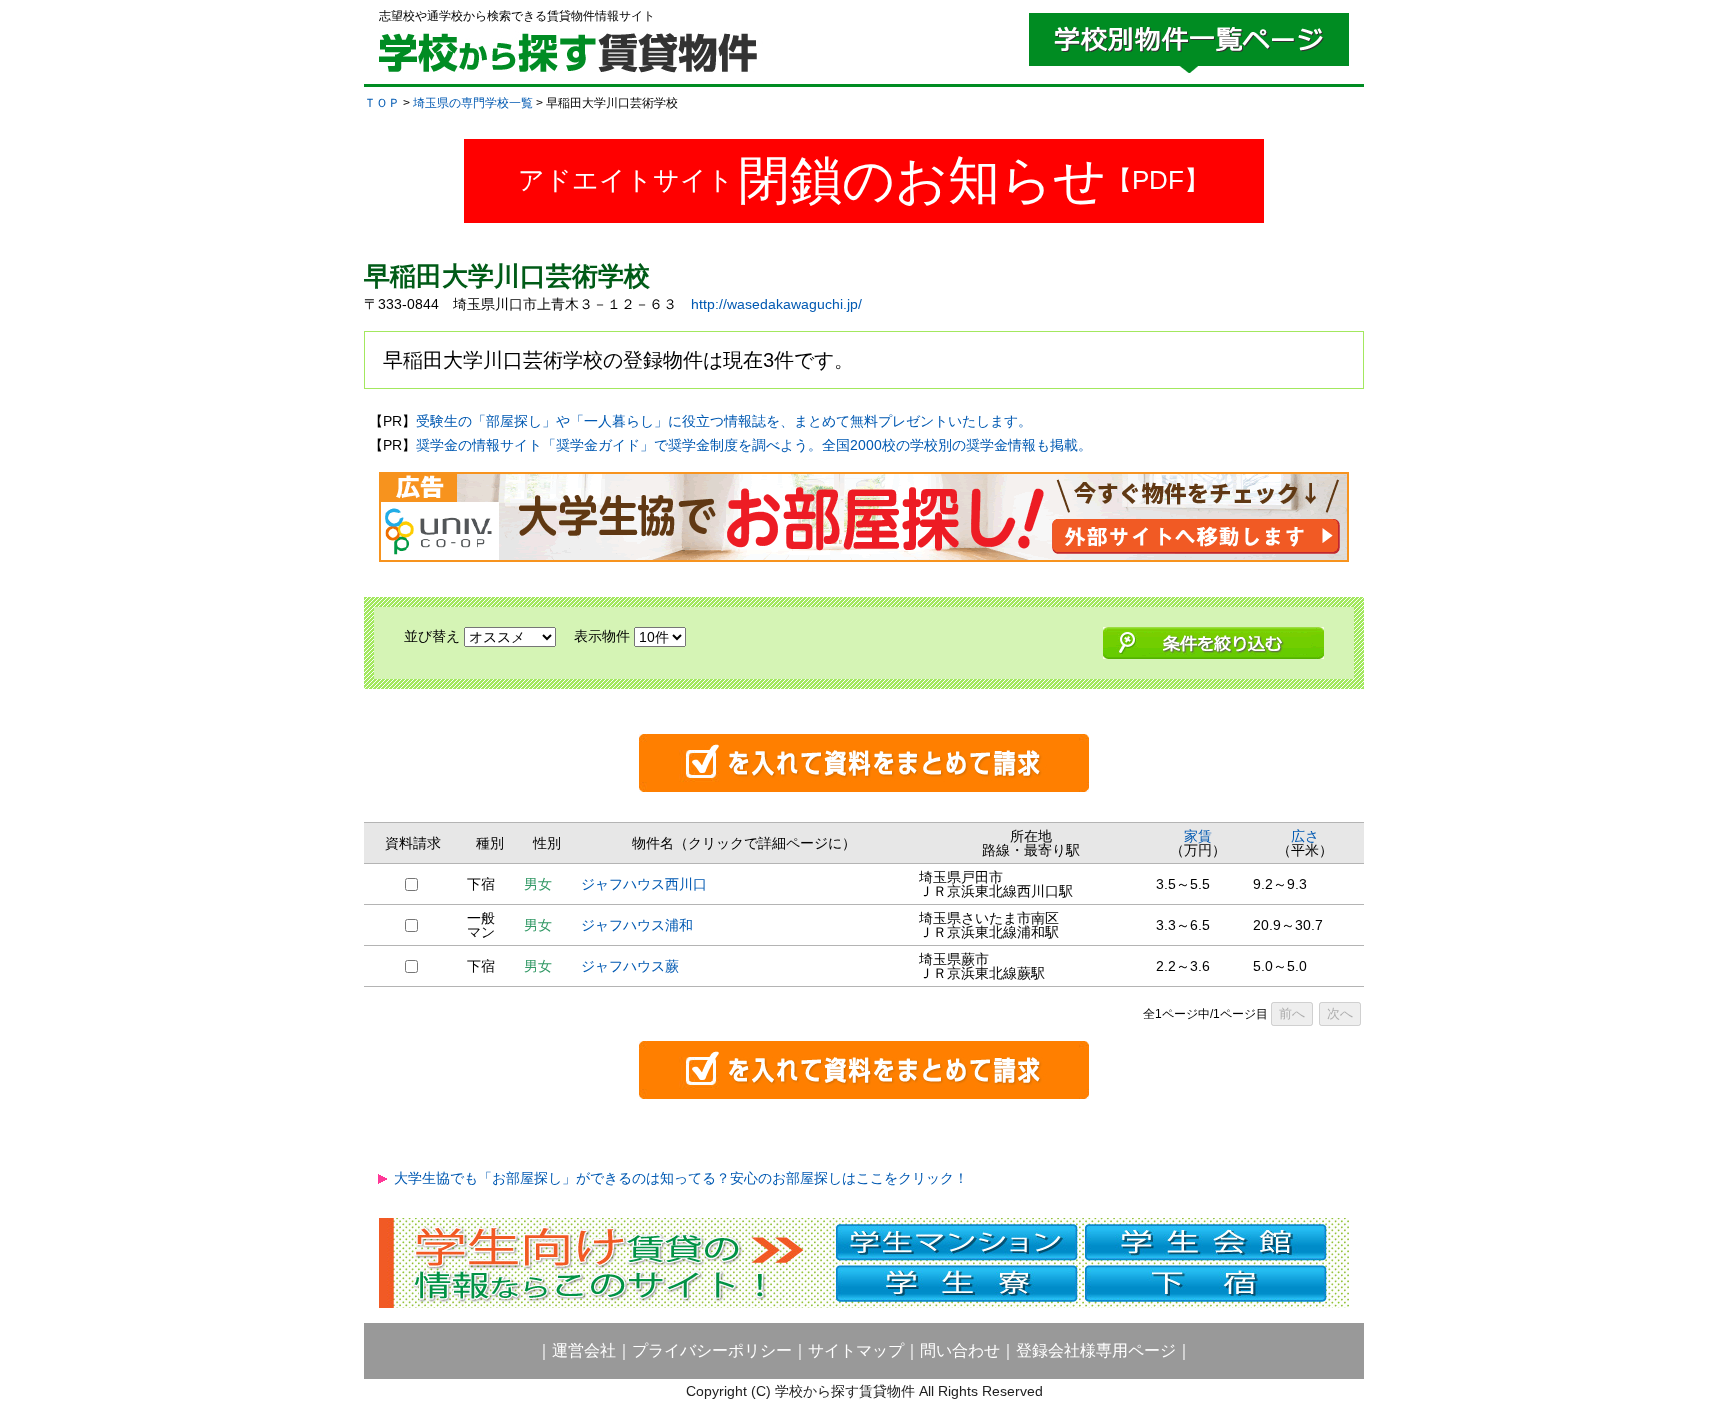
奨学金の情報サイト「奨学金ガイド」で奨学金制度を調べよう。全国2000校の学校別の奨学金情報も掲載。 (754, 445)
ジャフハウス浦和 (637, 925)
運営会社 (584, 1350)
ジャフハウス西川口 (644, 884)
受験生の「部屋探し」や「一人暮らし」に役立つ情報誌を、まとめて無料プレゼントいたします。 (724, 421)
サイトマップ (856, 1350)
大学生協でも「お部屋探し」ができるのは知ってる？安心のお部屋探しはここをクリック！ (681, 1178)
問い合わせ (960, 1350)
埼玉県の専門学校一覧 (473, 103)
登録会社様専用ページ (1096, 1350)
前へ (1292, 1013)
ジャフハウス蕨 (630, 966)
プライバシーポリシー (712, 1350)
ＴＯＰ (382, 103)
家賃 (1198, 836)
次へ (1340, 1013)
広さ (1305, 836)
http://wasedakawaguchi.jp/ (776, 304)
